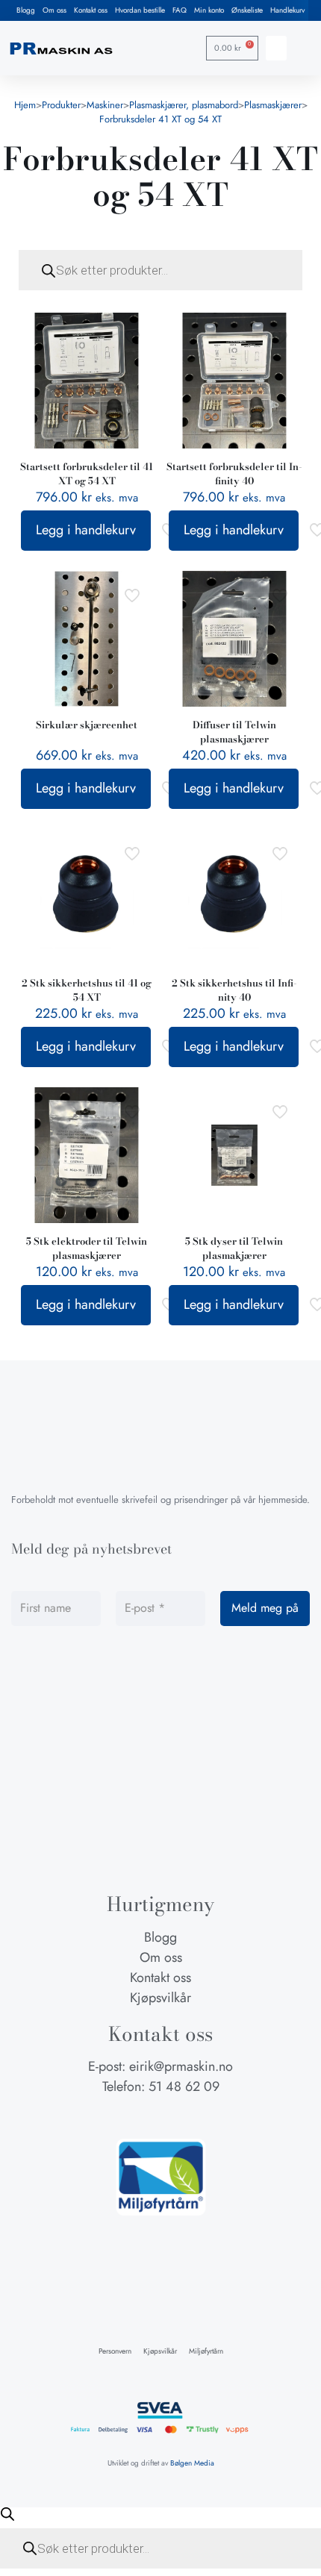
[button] (276, 48)
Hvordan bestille (140, 10)
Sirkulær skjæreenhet (87, 725)
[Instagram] (160, 2116)
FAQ (180, 10)
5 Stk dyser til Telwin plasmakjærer (234, 1248)
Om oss (54, 10)
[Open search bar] (7, 2514)
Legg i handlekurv (86, 530)
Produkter (61, 105)
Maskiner (105, 105)
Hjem (25, 105)
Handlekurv (287, 10)
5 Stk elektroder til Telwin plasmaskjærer (87, 1248)
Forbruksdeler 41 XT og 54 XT (160, 119)
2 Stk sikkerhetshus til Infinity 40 (234, 990)
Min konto (209, 10)
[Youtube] (189, 2116)
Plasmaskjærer (273, 105)
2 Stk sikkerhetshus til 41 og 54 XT (87, 990)
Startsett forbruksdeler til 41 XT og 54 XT (87, 473)
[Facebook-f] (132, 2116)
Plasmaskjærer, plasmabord (184, 105)
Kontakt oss (91, 10)
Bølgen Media (192, 2463)
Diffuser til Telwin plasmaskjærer (234, 732)
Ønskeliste (247, 10)
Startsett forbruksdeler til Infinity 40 (234, 473)
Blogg (26, 10)
